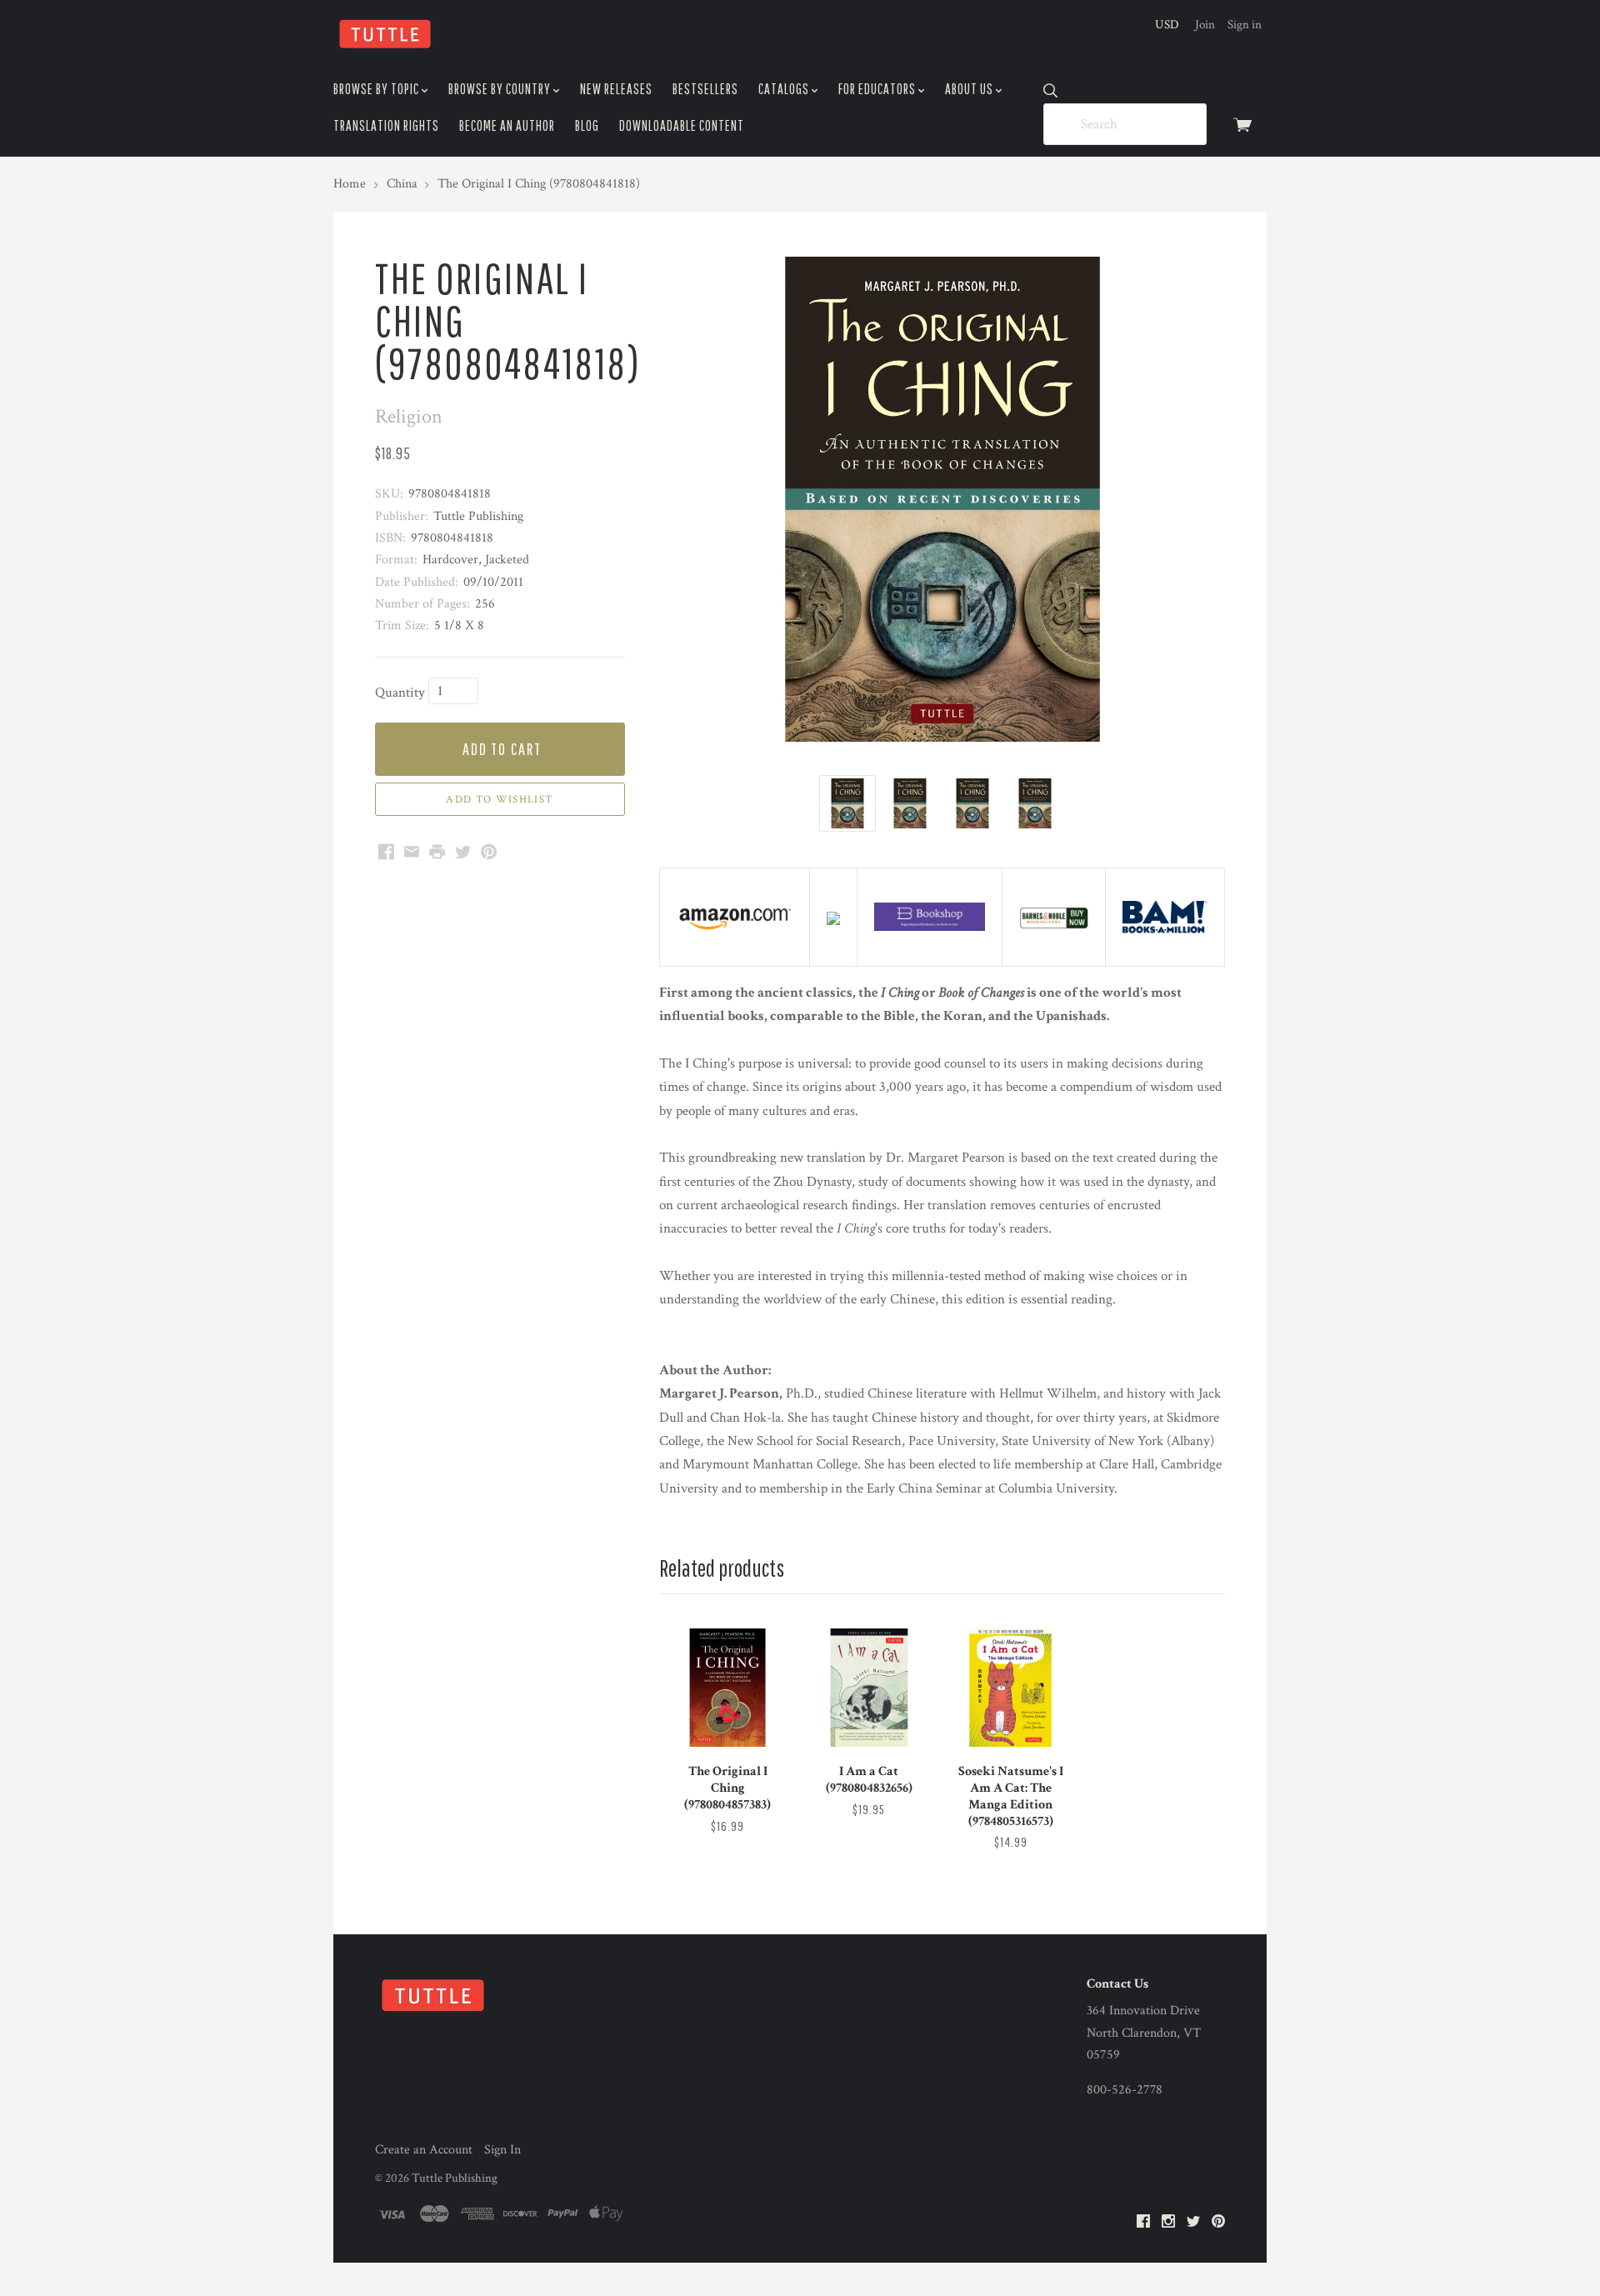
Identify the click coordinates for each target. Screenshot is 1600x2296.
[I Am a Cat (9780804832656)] (869, 1688)
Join (1205, 25)
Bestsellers (705, 89)
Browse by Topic (377, 89)
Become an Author (507, 125)
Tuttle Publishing (455, 2178)
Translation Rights (386, 125)
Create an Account (424, 2150)
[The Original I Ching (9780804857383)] (727, 1688)
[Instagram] (1168, 2222)
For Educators (878, 89)
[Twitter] (1193, 2222)
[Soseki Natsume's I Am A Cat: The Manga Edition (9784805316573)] (1010, 1688)
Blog (587, 125)
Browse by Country (501, 89)
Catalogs (785, 89)
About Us (970, 89)
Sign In (502, 2150)
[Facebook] (1143, 2222)
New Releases (616, 89)
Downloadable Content (682, 125)
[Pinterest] (1218, 2222)
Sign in (1245, 25)
